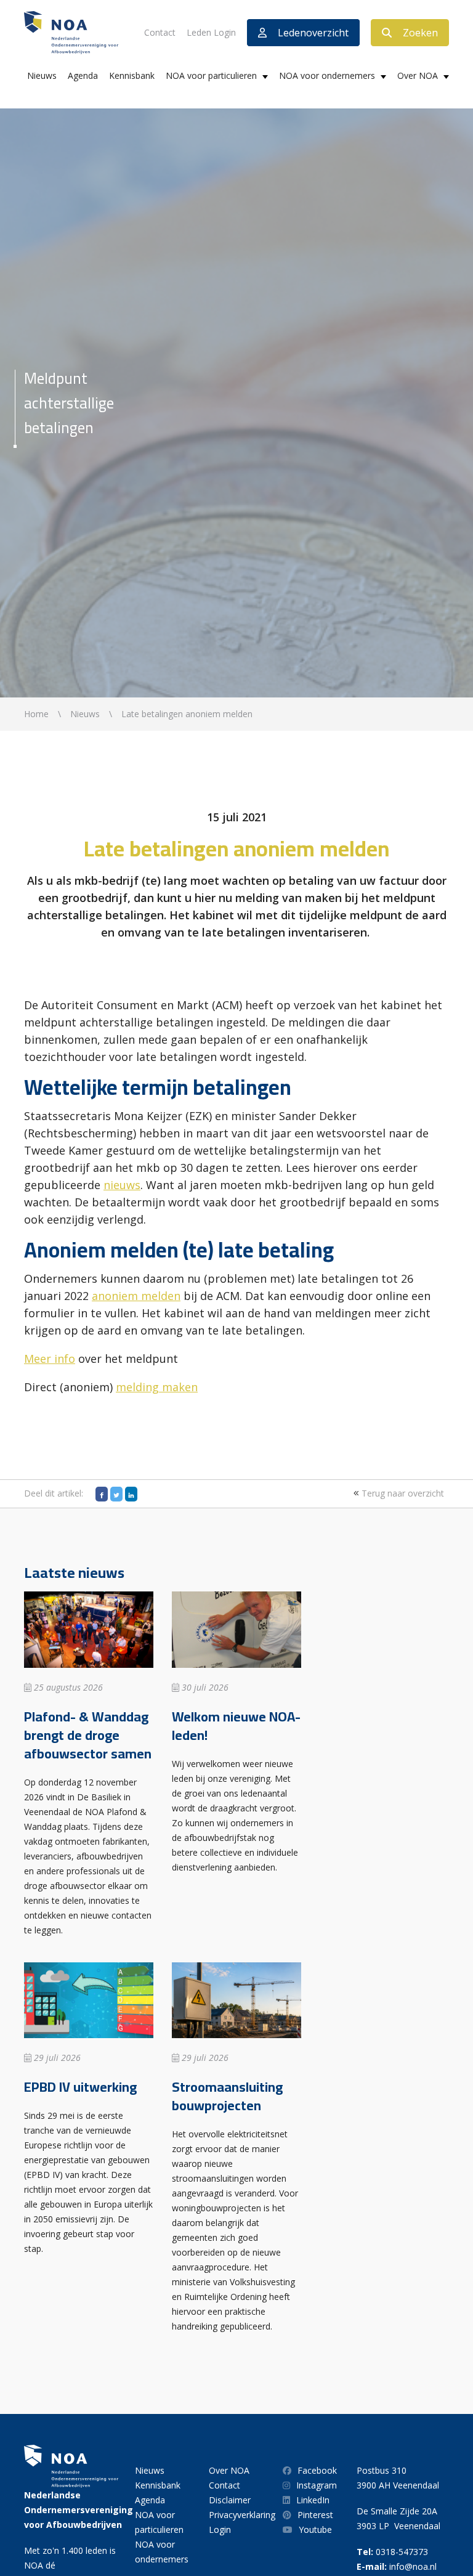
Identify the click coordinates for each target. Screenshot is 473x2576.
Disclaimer (230, 2500)
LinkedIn (313, 2500)
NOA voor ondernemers (327, 75)
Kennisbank (132, 75)
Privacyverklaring (242, 2515)
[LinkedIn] (131, 1494)
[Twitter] (116, 1494)
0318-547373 (402, 2552)
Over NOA (418, 75)
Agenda (83, 75)
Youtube (315, 2529)
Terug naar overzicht (402, 1493)
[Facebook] (102, 1494)
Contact (160, 32)
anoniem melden (136, 1296)
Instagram (317, 2485)
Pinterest (315, 2515)
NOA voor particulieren (211, 75)
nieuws (122, 1185)
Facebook (317, 2470)
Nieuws (42, 75)
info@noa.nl (413, 2566)
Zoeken (420, 33)
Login (220, 2529)
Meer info (50, 1359)
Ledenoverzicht (313, 33)
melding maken (157, 1387)
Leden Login (211, 32)
